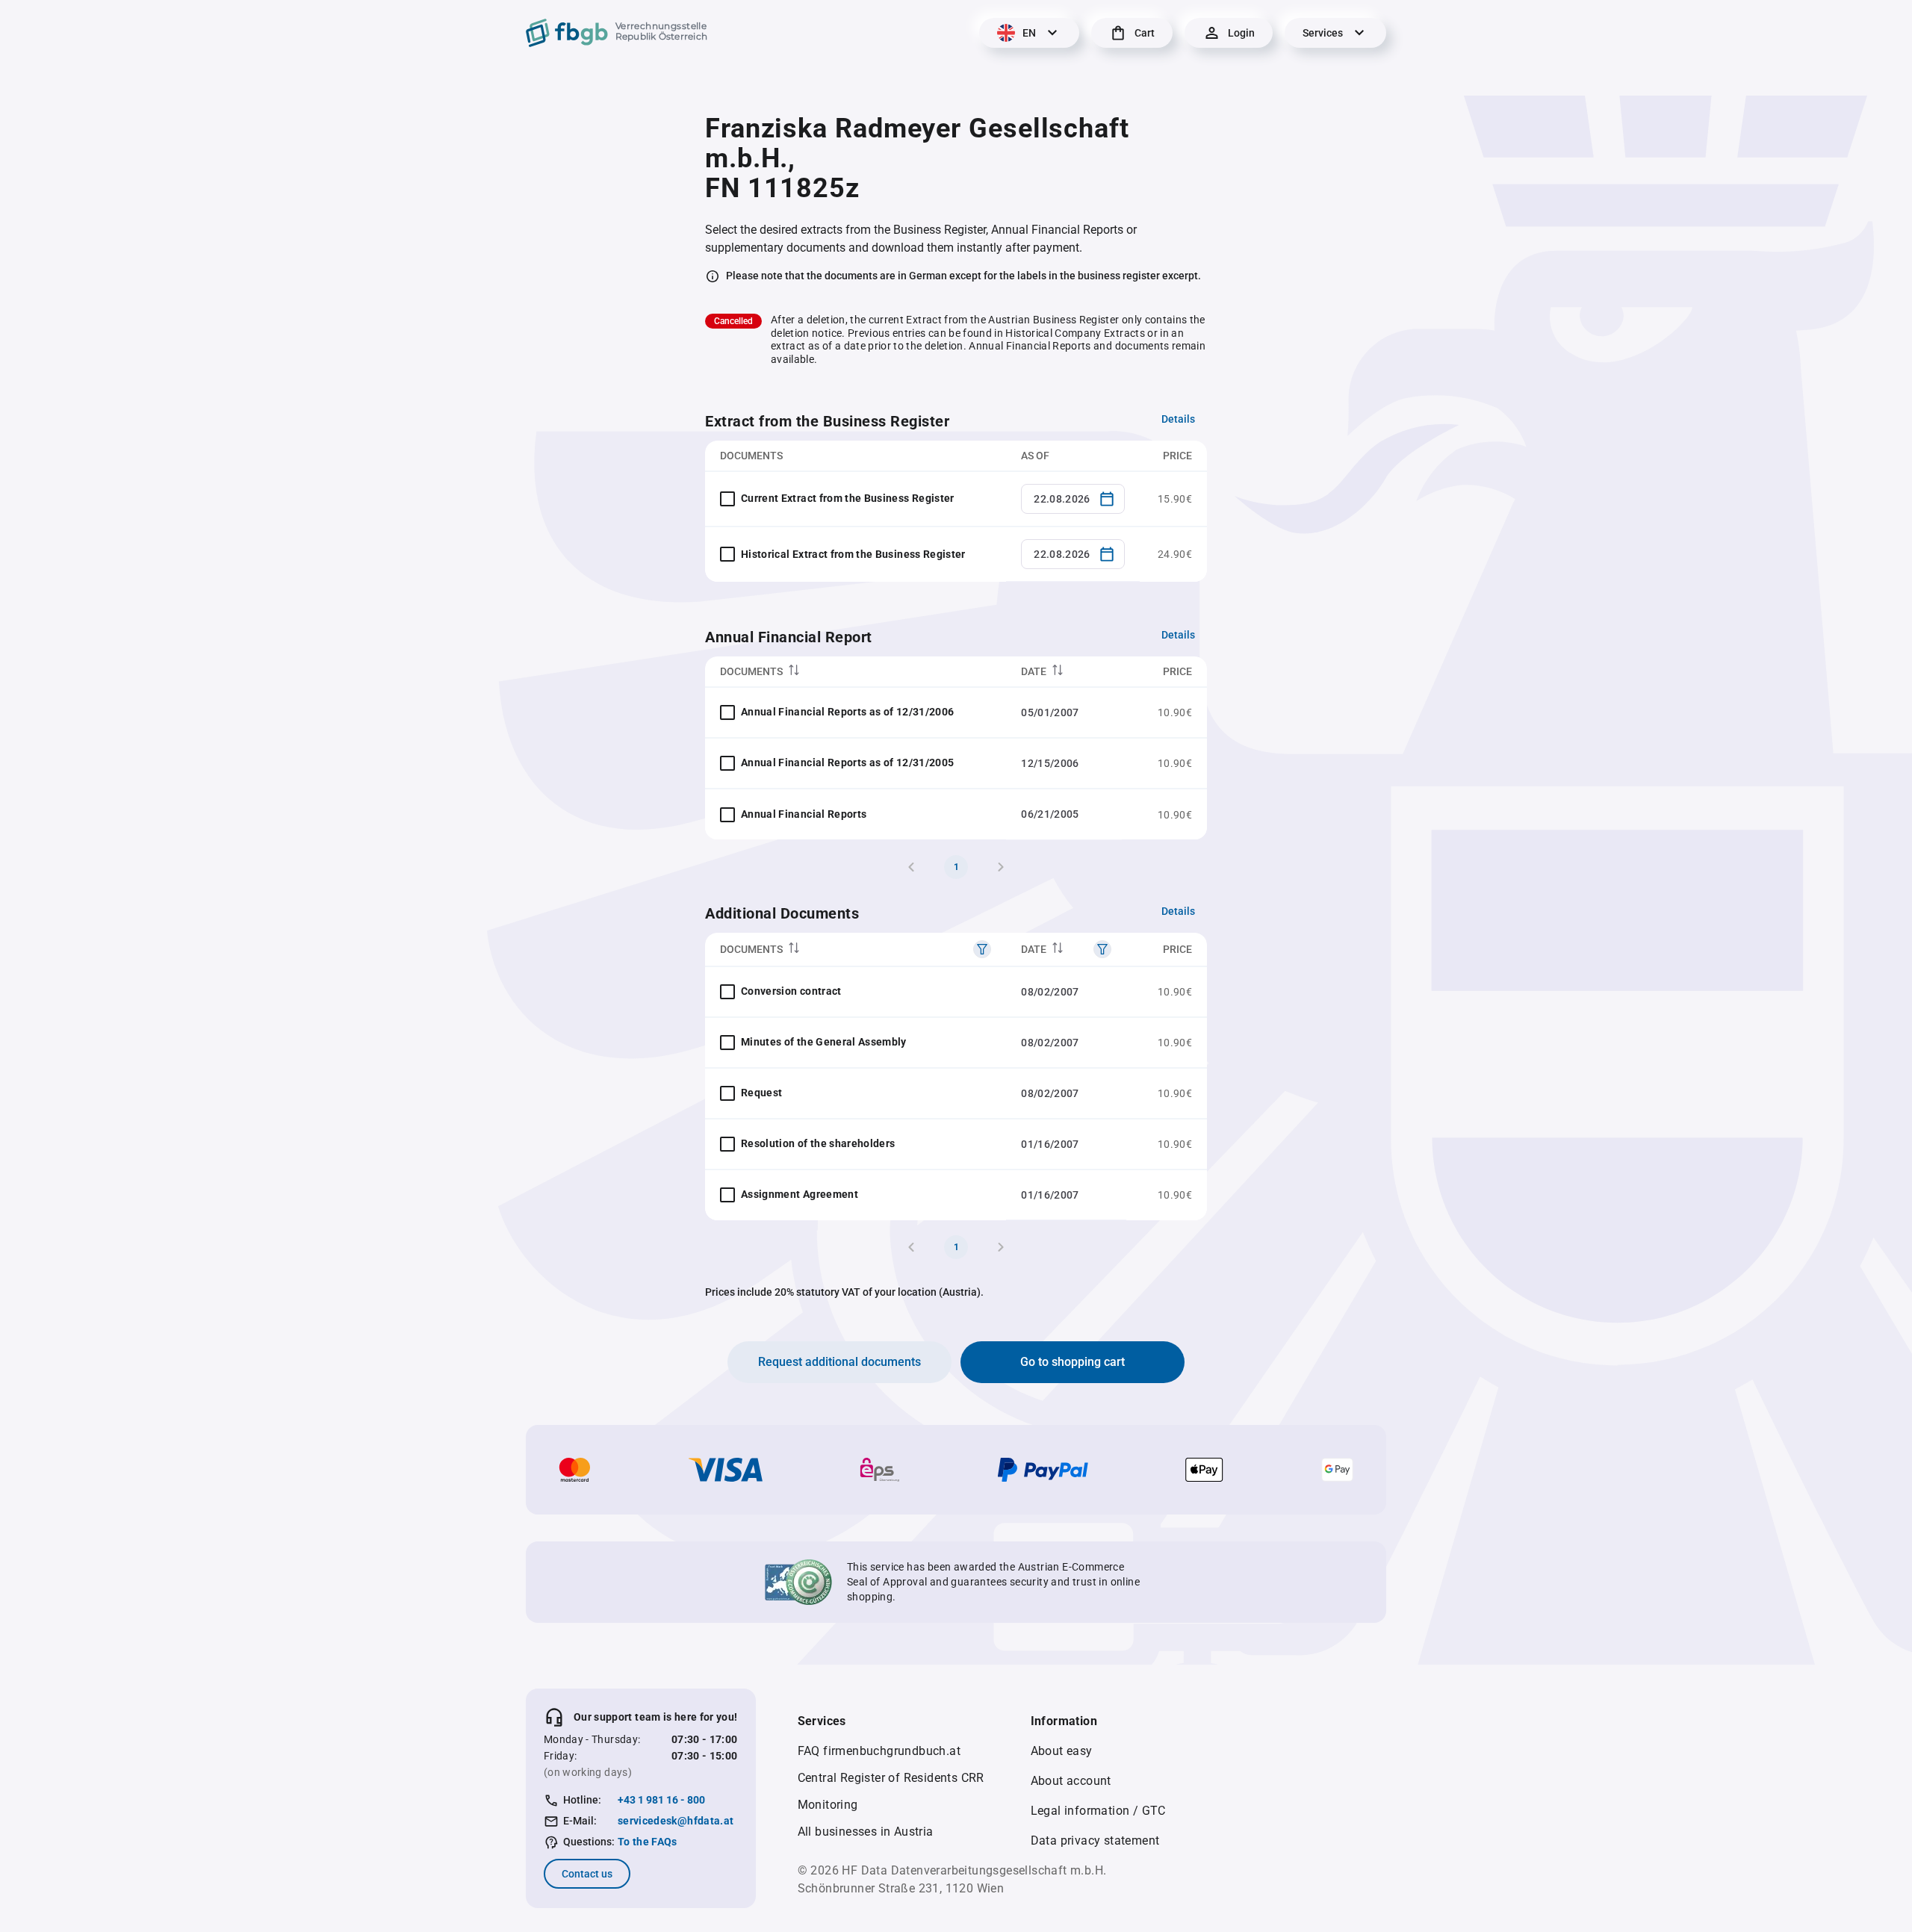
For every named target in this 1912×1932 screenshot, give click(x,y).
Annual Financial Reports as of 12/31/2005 (847, 762)
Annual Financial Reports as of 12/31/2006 (847, 712)
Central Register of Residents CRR (891, 1778)
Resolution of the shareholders (818, 1143)
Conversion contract (791, 991)
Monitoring (828, 1805)
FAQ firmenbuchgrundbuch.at (879, 1751)
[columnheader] (856, 672)
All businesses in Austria (866, 1832)
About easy (1062, 1751)
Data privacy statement (1095, 1841)
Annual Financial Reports (804, 814)
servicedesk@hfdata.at (676, 1821)
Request (761, 1093)
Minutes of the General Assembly (824, 1042)
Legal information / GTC (1098, 1811)
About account (1071, 1781)
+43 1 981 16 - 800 (661, 1800)
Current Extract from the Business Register (848, 498)
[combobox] (1073, 499)
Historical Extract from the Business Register (853, 554)
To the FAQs (648, 1842)
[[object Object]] (982, 949)
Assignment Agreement (800, 1194)
